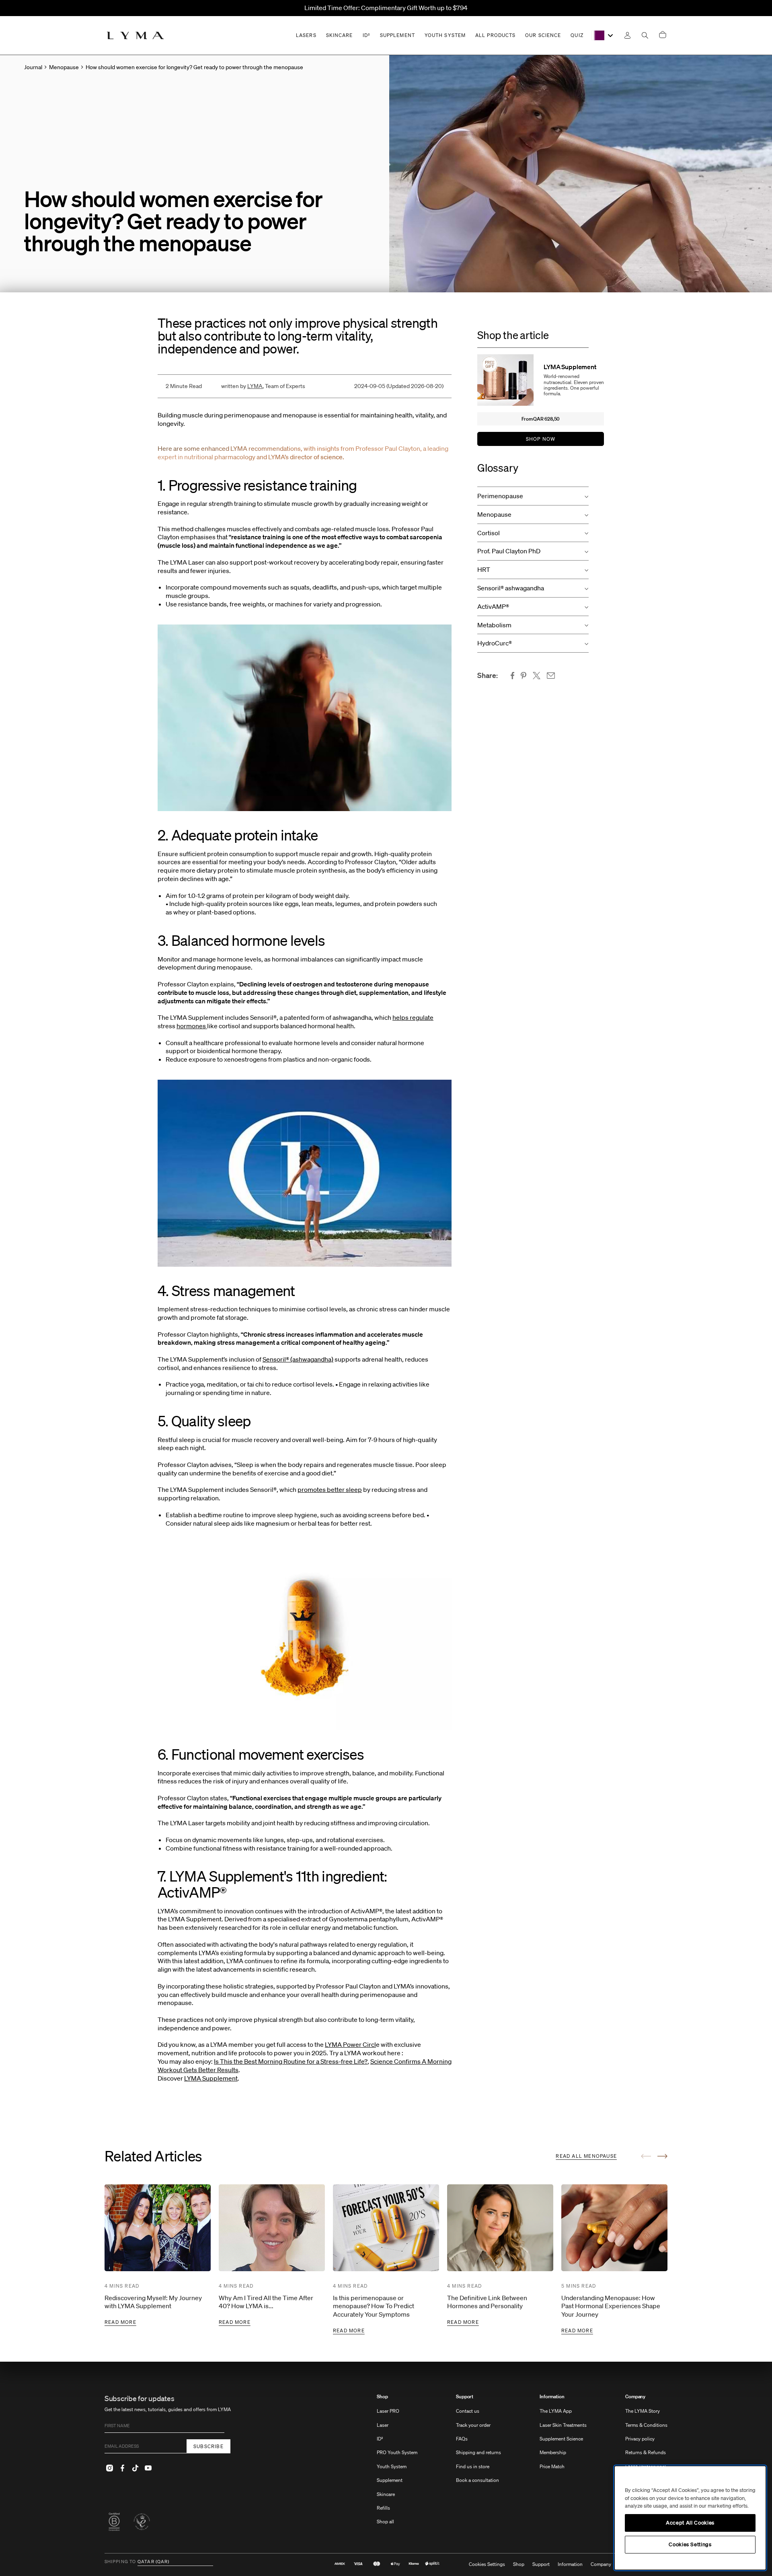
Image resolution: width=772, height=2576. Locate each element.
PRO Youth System (397, 2452)
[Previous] (646, 2156)
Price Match (552, 2466)
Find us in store (473, 2466)
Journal (33, 67)
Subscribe (208, 2446)
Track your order (473, 2425)
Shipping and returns (478, 2452)
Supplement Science (561, 2439)
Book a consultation (477, 2480)
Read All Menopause (586, 2156)
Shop (382, 2397)
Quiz (577, 35)
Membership (553, 2452)
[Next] (662, 2156)
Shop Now (541, 439)
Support (465, 2397)
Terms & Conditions (646, 2425)
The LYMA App (556, 2411)
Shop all (385, 2522)
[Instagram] (109, 2468)
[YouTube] (148, 2468)
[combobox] (603, 35)
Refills (383, 2508)
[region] (690, 2518)
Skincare (386, 2494)
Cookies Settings (487, 2564)
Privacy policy (640, 2439)
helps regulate (413, 1017)
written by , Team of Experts (263, 386)
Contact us (468, 2411)
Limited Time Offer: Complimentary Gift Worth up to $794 (386, 8)
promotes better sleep (330, 1489)
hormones (192, 1026)
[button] (533, 496)
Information (552, 2397)
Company (635, 2397)
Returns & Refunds (646, 2452)
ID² (380, 2439)
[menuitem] (397, 2463)
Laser (383, 2425)
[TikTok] (135, 2468)
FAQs (462, 2439)
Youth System (392, 2466)
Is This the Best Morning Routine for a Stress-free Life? (291, 2061)
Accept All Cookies (690, 2523)
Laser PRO (388, 2411)
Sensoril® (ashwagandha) (298, 1359)
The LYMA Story (643, 2411)
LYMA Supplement (211, 2078)
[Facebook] (122, 2468)
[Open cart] (663, 35)
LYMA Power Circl (350, 2044)
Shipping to (120, 2562)
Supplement (390, 2480)
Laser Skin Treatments (563, 2425)
